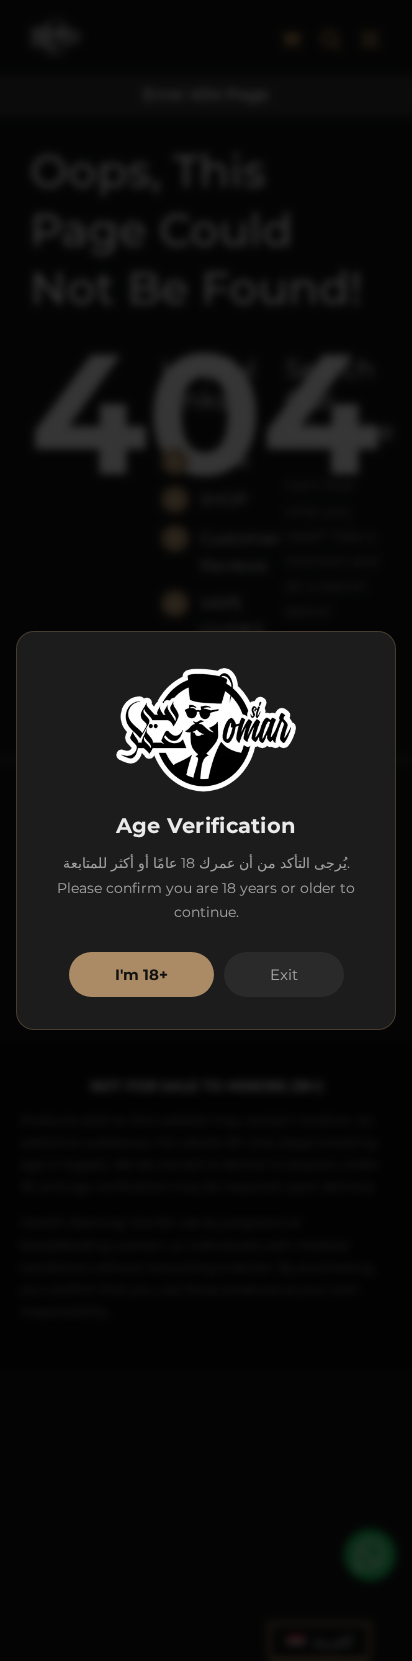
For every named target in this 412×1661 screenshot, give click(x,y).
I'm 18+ (141, 974)
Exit (284, 974)
